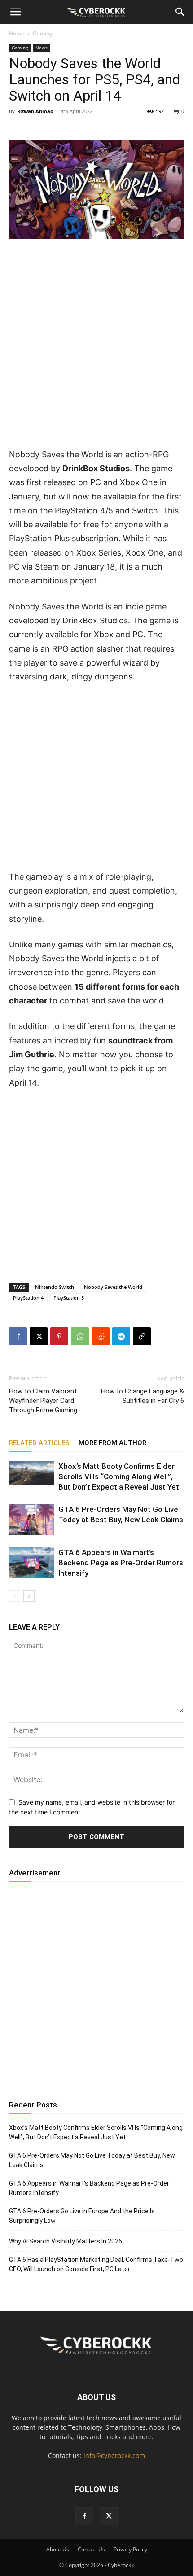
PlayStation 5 (69, 1298)
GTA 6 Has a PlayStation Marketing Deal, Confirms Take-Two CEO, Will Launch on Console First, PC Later (96, 2264)
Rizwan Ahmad (35, 111)
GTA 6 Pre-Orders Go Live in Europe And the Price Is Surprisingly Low (82, 2216)
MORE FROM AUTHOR (112, 1443)
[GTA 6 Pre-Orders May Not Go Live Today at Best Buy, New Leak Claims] (31, 1520)
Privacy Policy (130, 2549)
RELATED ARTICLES (39, 1443)
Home (17, 33)
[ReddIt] (101, 1336)
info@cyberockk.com (114, 2456)
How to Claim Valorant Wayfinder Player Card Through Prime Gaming (43, 1401)
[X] (39, 1336)
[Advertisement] (96, 347)
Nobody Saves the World (113, 1287)
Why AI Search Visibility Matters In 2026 (66, 2241)
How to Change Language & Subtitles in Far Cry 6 (143, 1396)
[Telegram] (121, 1336)
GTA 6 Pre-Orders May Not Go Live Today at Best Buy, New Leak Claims (92, 2160)
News (42, 48)
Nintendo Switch (55, 1287)
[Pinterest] (59, 1336)
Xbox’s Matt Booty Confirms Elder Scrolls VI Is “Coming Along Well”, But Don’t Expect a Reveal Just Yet (119, 1476)
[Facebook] (18, 1336)
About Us (58, 2549)
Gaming (43, 33)
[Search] (180, 12)
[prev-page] (15, 1596)
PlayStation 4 (28, 1298)
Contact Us (91, 2549)
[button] (15, 12)
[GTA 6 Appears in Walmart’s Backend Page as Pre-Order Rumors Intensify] (31, 1563)
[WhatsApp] (80, 1336)
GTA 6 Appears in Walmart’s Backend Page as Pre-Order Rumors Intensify (121, 1563)
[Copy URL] (142, 1336)
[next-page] (29, 1596)
